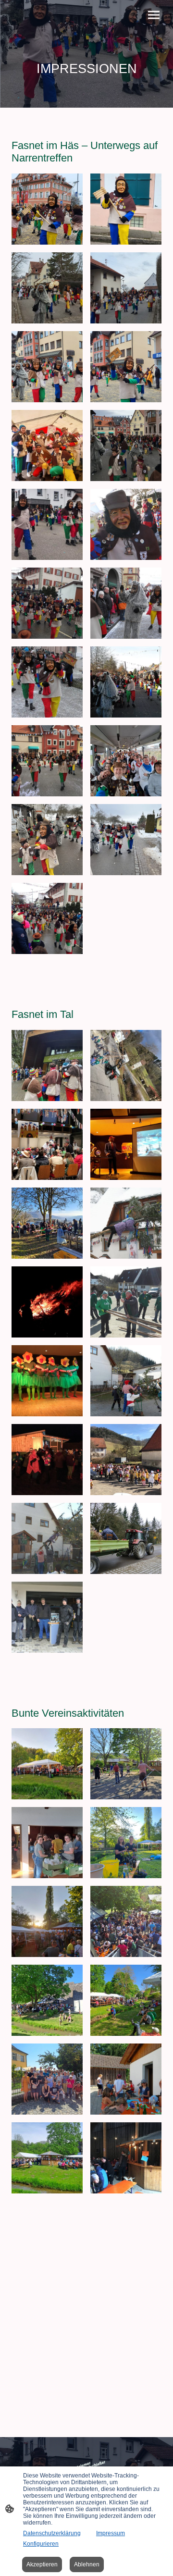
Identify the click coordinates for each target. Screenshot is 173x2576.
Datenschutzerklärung (52, 2533)
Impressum (111, 2533)
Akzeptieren (42, 2564)
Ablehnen (87, 2564)
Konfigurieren (41, 2544)
